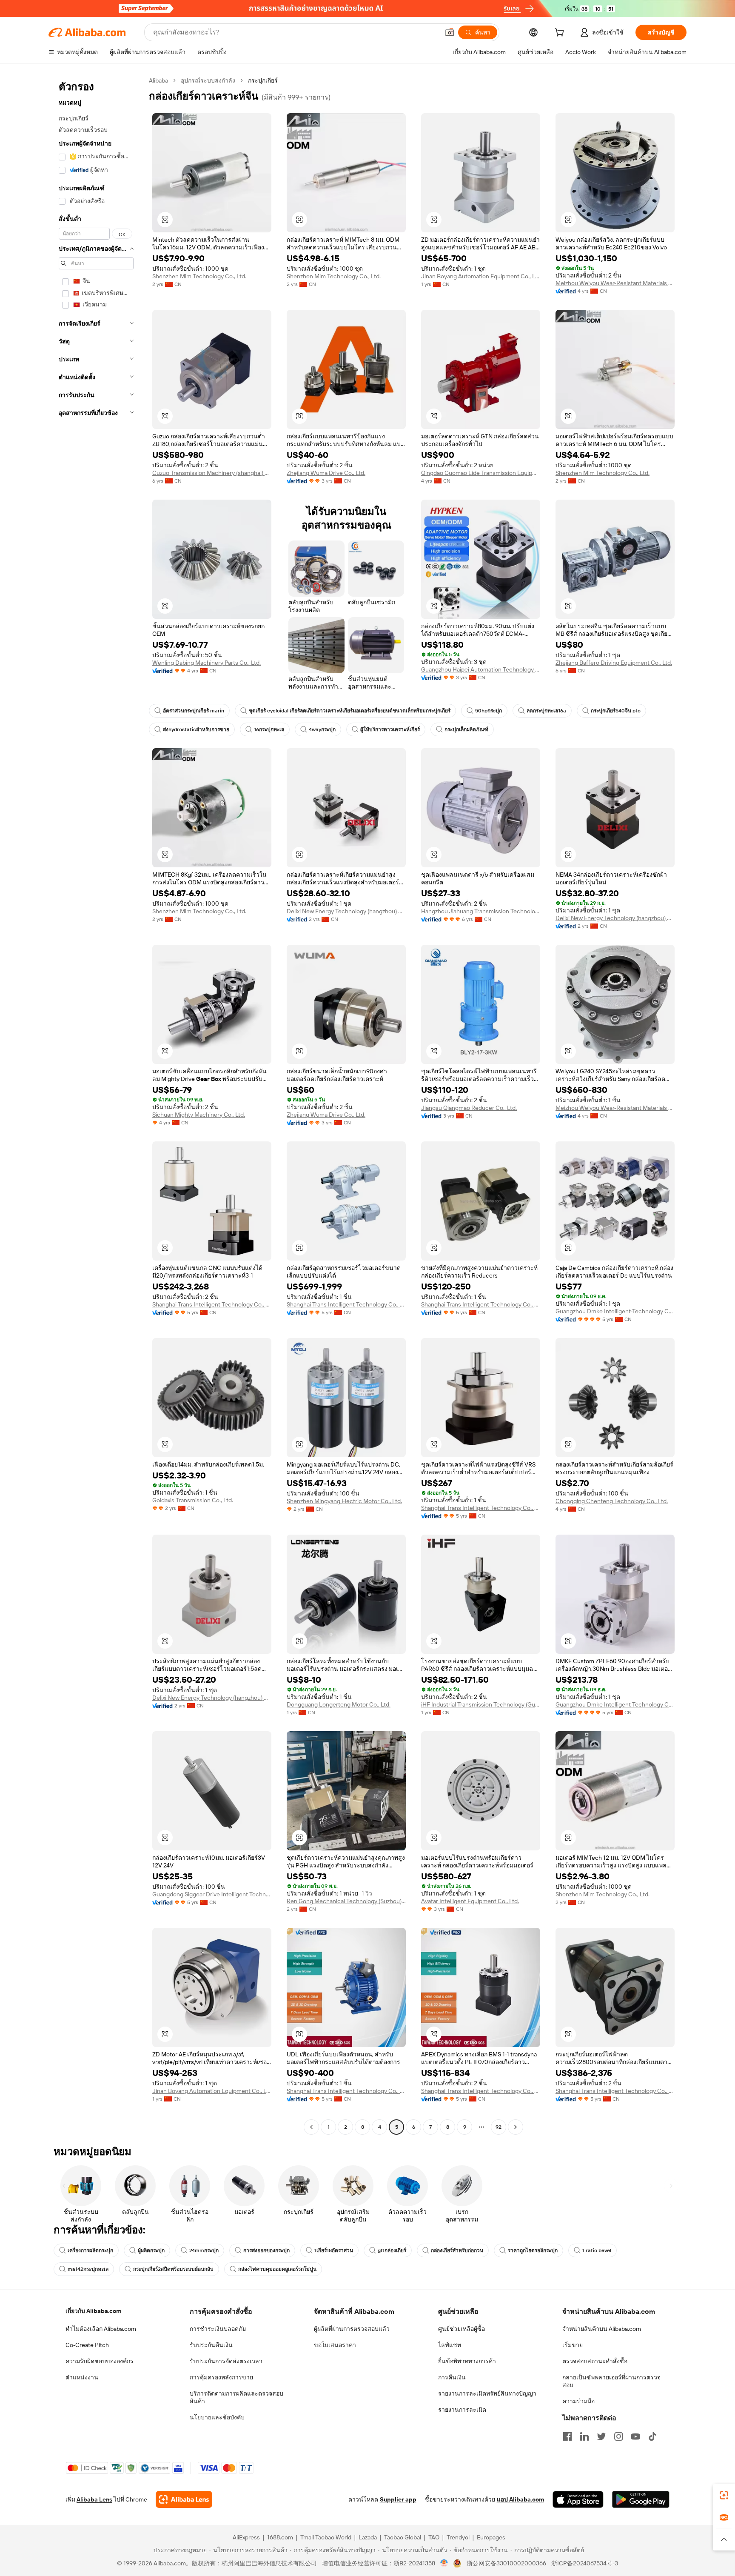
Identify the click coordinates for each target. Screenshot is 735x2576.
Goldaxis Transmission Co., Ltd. (193, 1500)
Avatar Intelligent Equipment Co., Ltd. (470, 1901)
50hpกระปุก (489, 711)
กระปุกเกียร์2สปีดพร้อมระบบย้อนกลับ (173, 2269)
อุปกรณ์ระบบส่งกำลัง (208, 80)
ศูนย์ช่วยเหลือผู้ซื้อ (462, 2329)
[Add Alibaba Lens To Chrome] (184, 2499)
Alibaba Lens (94, 2499)
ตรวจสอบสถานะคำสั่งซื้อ (595, 2361)
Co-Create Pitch (87, 2345)
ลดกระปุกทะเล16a (546, 711)
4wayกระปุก (322, 729)
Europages (491, 2537)
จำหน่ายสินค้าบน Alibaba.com (602, 2329)
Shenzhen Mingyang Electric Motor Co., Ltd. (344, 1501)
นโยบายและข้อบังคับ (217, 2417)
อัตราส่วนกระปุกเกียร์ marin (194, 711)
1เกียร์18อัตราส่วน (334, 2250)
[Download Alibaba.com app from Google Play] (641, 2499)
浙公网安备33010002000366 (506, 2563)
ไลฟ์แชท (450, 2345)
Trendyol (458, 2537)
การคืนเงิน (452, 2377)
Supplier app (398, 2499)
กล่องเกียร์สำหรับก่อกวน (457, 2250)
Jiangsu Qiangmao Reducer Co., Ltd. (469, 1108)
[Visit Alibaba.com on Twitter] (601, 2436)
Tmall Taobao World (326, 2537)
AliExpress (246, 2537)
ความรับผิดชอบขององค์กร (100, 2361)
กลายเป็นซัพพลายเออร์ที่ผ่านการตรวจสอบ (611, 2381)
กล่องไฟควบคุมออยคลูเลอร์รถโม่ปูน (277, 2269)
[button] (450, 32)
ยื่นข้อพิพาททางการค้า (467, 2361)
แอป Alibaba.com (520, 2499)
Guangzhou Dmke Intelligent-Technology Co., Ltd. (615, 1311)
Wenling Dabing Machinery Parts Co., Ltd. (207, 663)
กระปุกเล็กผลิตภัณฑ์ (466, 729)
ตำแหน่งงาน (82, 2377)
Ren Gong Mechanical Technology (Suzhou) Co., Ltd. (346, 1901)
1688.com (280, 2537)
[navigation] (96, 1105)
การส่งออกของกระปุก (266, 2250)
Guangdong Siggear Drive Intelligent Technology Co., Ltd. (212, 1894)
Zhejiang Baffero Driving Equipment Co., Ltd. (614, 663)
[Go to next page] (516, 2127)
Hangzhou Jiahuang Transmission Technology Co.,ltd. (481, 911)
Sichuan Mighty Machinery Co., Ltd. (199, 1115)
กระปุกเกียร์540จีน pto (616, 711)
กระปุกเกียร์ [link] (263, 80)
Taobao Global (403, 2537)
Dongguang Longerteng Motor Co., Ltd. (339, 1704)
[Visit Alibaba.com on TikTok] (652, 2436)
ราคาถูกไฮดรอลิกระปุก (533, 2250)
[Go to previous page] (311, 2127)
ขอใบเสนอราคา (335, 2345)
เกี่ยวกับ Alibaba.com (93, 2311)
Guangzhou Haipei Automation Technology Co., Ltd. (481, 669)
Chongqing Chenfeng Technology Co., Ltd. (612, 1501)
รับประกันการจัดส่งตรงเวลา (226, 2361)
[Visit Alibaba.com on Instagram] (618, 2436)
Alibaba (158, 80)
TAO (434, 2537)
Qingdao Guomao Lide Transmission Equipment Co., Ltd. (481, 473)
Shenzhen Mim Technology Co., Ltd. (199, 276)
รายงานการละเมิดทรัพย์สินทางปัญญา (487, 2393)
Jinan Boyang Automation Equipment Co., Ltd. (481, 276)
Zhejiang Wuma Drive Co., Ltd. (326, 473)
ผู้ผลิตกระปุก (151, 2250)
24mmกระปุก (204, 2250)
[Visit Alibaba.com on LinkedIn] (584, 2436)
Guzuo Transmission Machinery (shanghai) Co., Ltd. (212, 473)
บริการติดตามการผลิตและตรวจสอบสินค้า (236, 2397)
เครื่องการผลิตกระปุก (90, 2250)
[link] (724, 2495)
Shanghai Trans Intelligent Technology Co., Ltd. (212, 1304)
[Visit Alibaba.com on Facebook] (567, 2436)
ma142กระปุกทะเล (88, 2269)
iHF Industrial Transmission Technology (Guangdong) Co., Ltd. (481, 1704)
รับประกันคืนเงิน (211, 2345)
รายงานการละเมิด (462, 2410)
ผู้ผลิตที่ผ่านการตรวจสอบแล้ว (352, 2329)
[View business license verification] (444, 2563)
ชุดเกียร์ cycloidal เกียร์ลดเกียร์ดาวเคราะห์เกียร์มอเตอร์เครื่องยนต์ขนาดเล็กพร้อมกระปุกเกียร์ (350, 711)
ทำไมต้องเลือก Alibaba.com (101, 2329)
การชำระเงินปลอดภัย (218, 2329)
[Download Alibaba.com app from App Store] (578, 2499)
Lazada (368, 2537)
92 (499, 2127)
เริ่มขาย (573, 2345)
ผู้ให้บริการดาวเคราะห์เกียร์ (390, 729)
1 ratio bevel (597, 2250)
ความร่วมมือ (578, 2401)
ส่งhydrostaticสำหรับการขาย (196, 729)
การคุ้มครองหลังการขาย (221, 2377)
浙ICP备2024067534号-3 (585, 2563)
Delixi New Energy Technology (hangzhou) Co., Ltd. (346, 911)
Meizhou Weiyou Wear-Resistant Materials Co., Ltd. (615, 283)
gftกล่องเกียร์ (392, 2250)
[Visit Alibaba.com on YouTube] (635, 2436)
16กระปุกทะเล (269, 729)
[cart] (561, 34)
